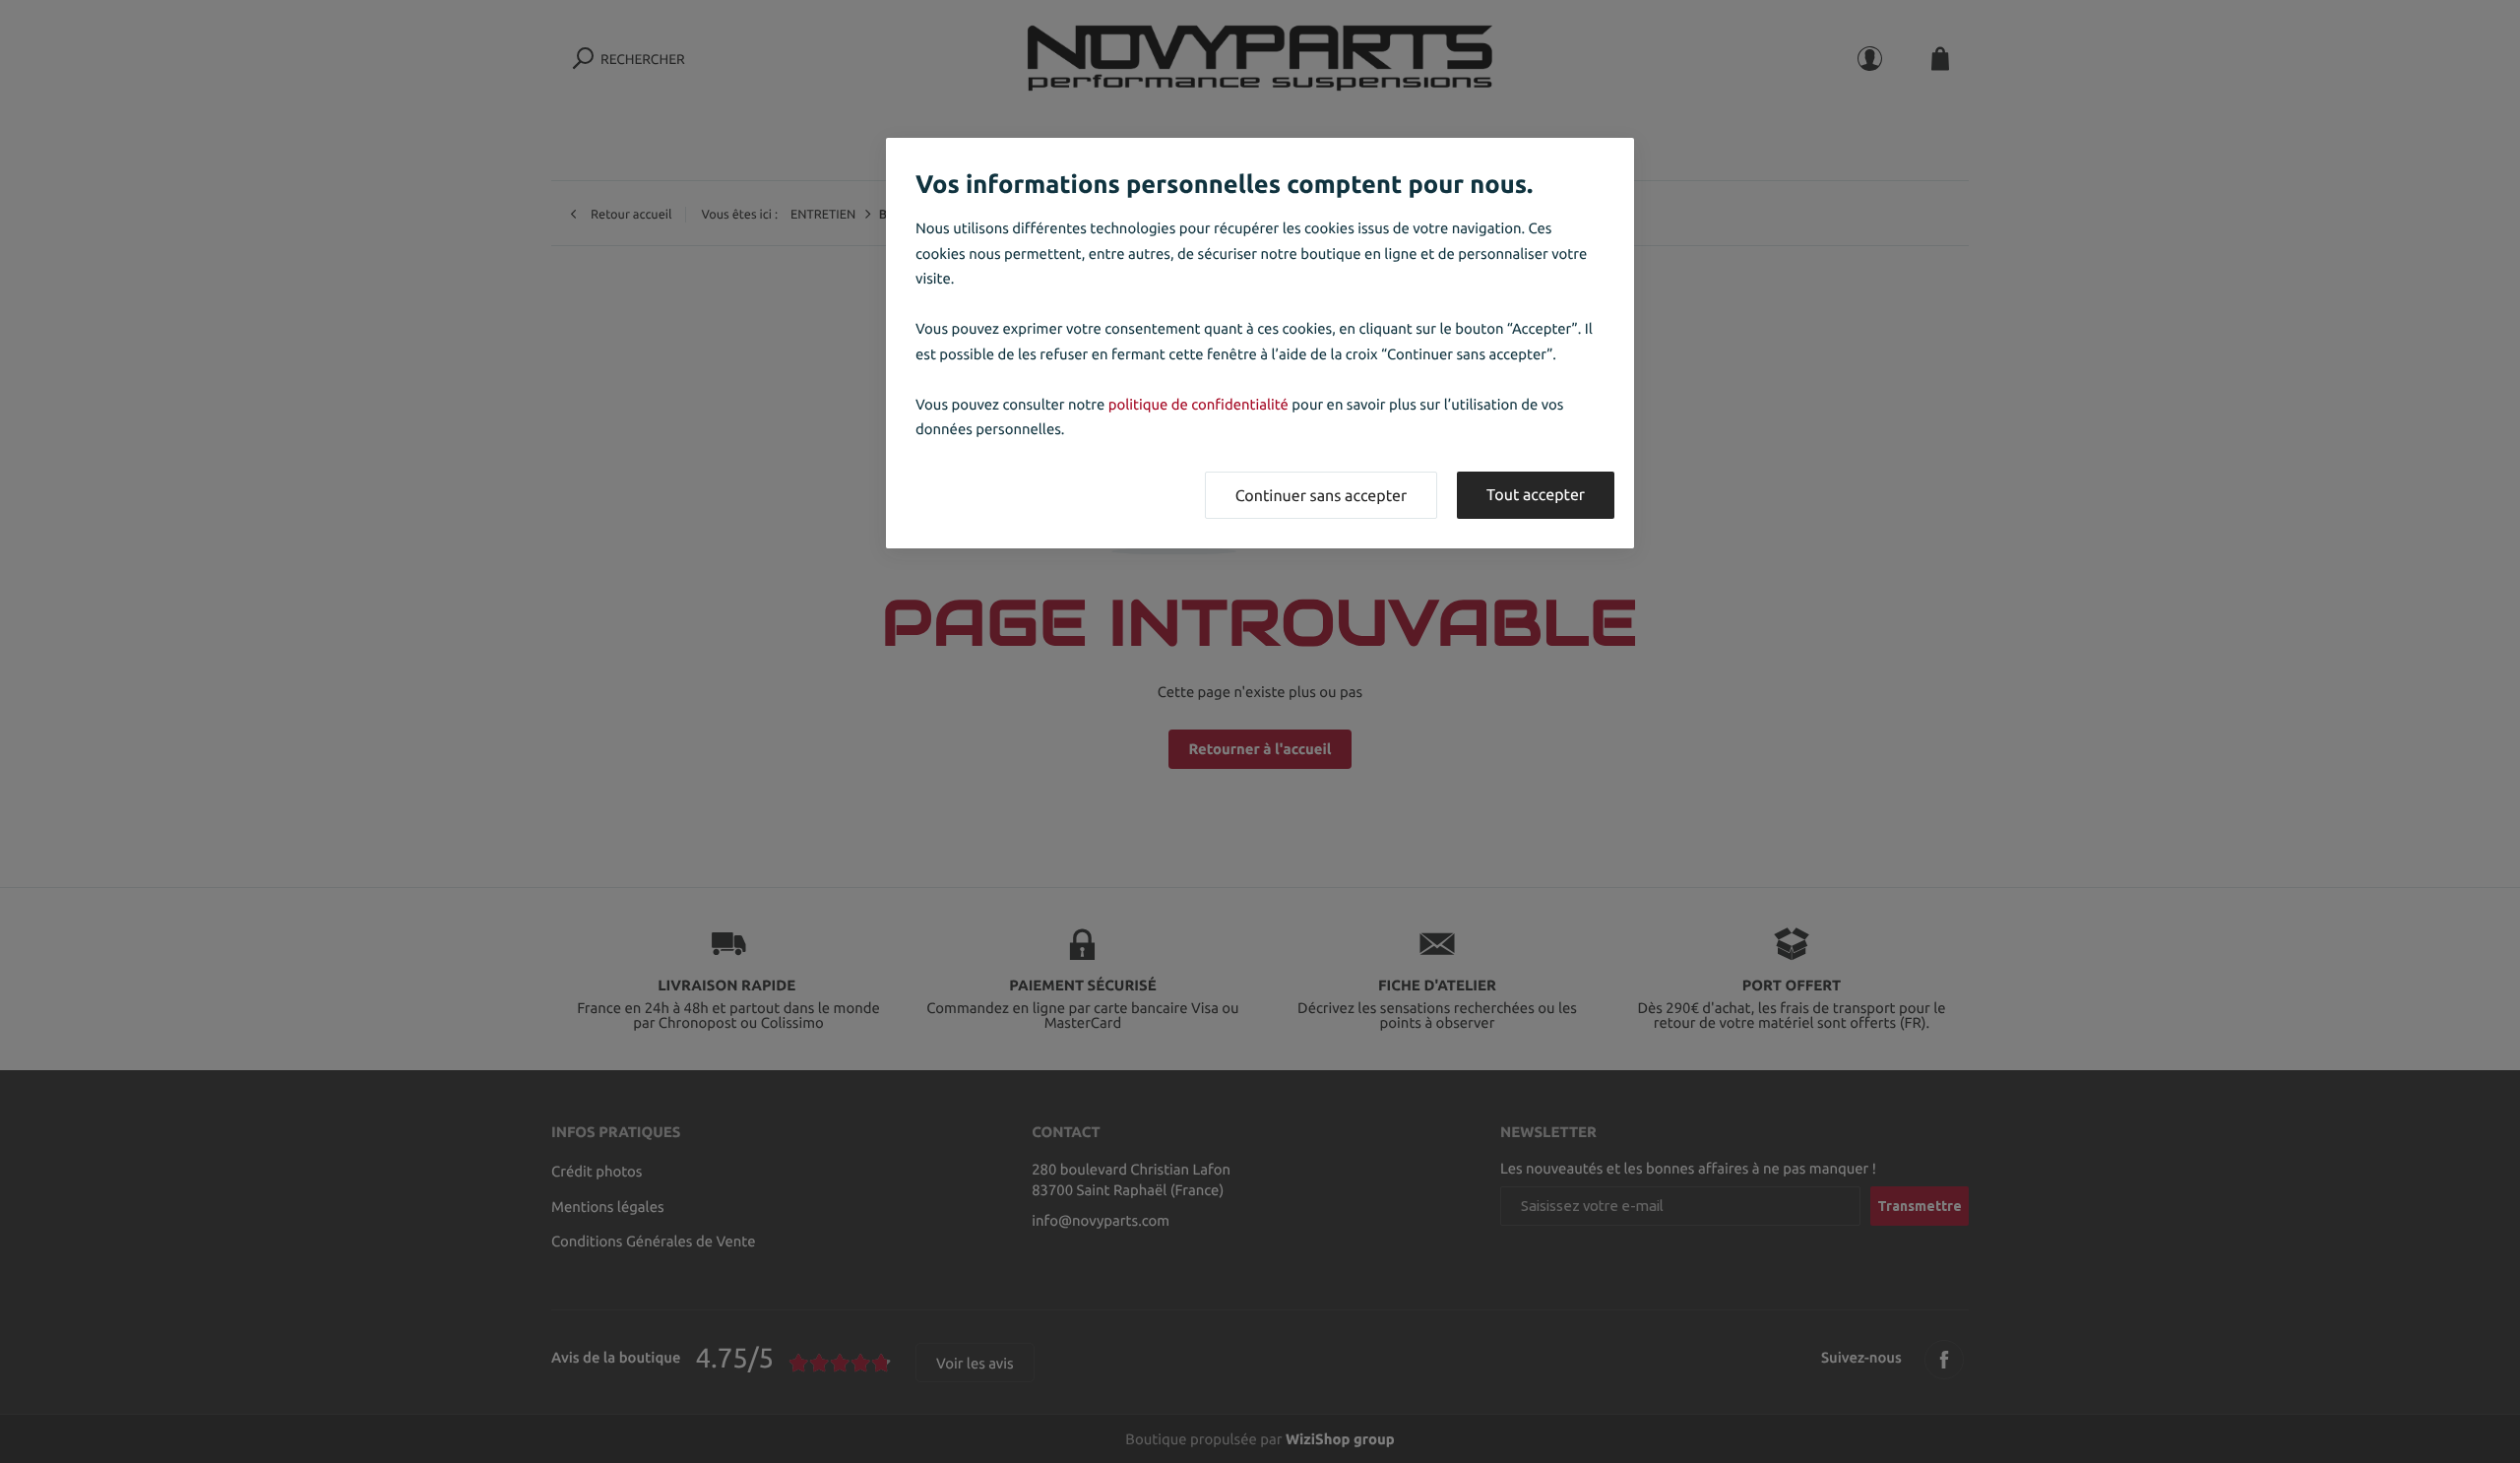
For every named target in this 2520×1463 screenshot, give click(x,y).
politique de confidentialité (1198, 404)
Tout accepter (1536, 495)
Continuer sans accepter (1321, 496)
